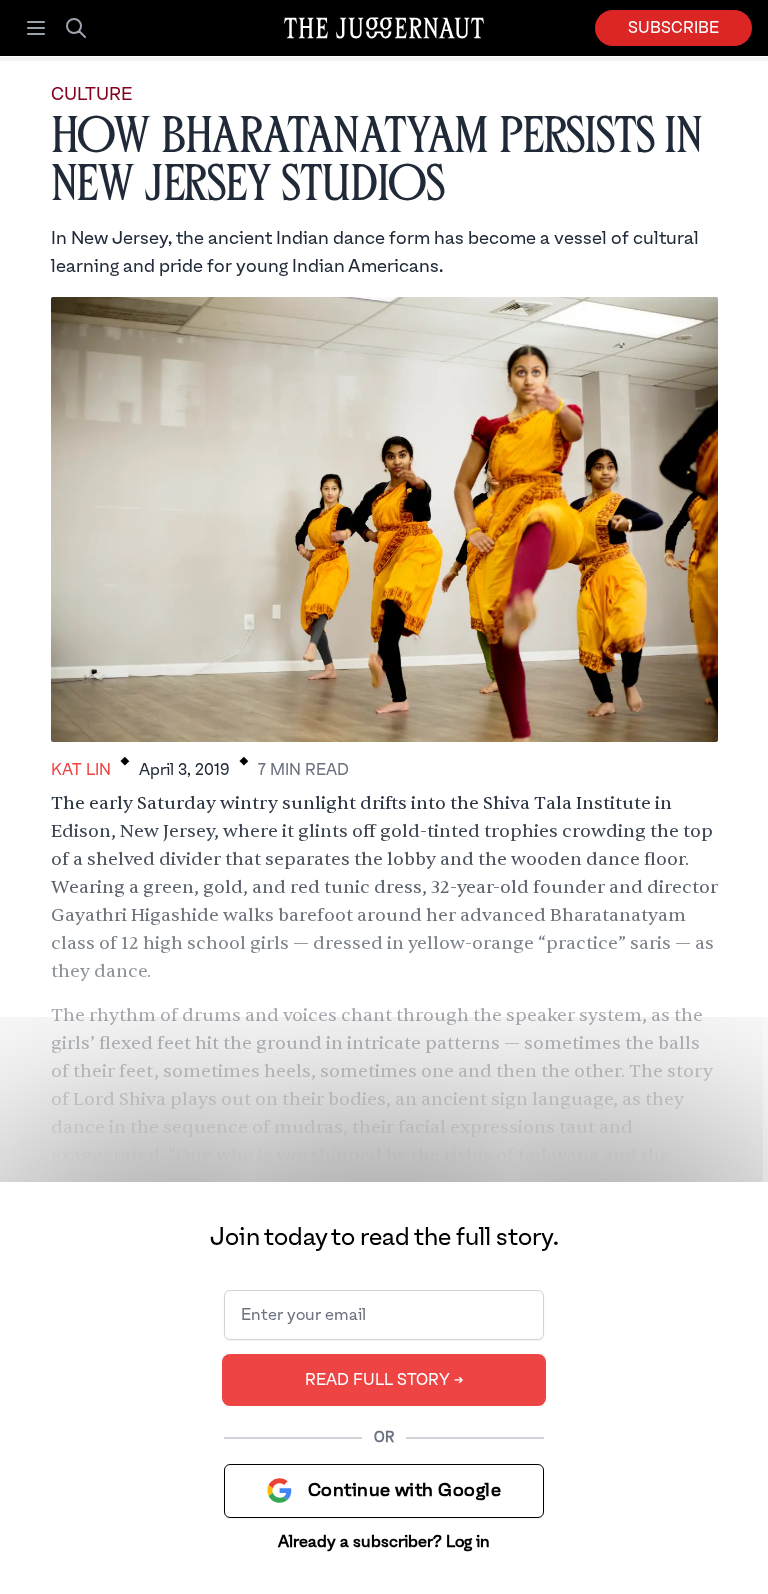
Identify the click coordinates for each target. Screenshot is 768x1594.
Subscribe (673, 28)
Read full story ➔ (384, 1380)
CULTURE (91, 94)
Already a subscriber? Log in (384, 1542)
